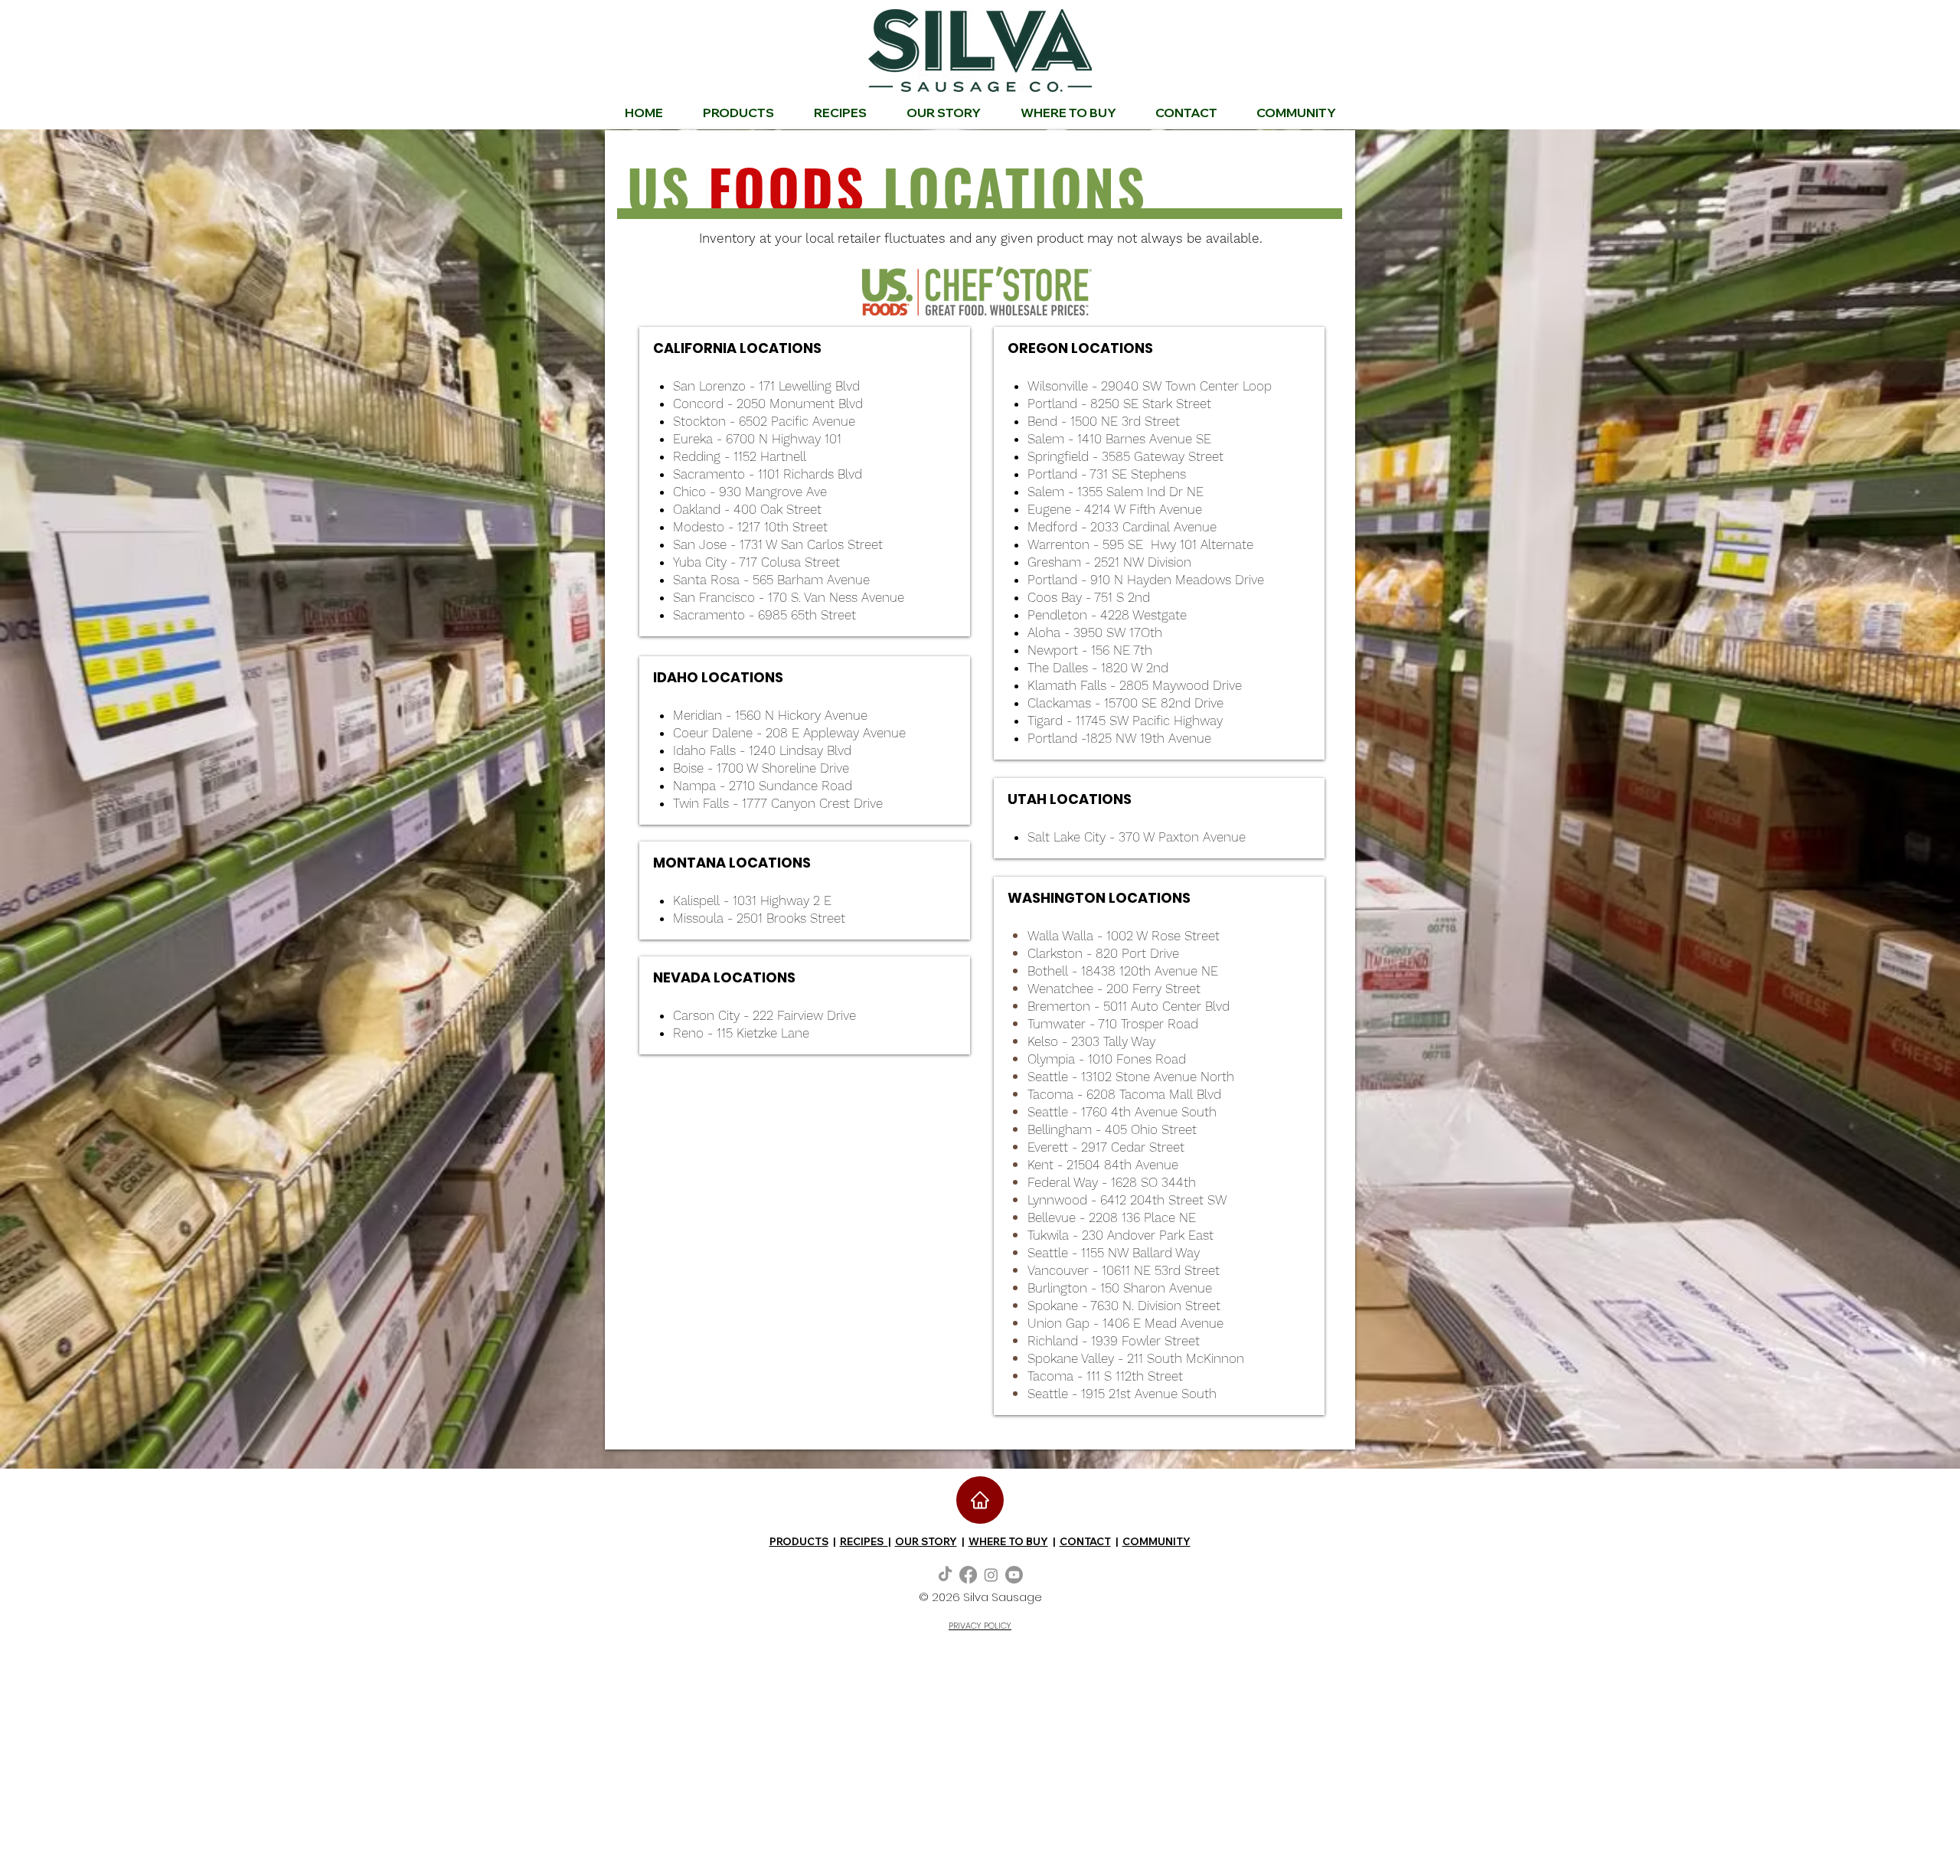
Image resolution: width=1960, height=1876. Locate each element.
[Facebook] (968, 1575)
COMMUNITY (1156, 1541)
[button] (1296, 113)
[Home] (980, 1500)
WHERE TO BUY (1008, 1541)
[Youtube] (1014, 1575)
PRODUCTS (799, 1541)
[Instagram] (991, 1575)
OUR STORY (926, 1541)
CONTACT (1085, 1541)
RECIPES (864, 1541)
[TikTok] (945, 1575)
